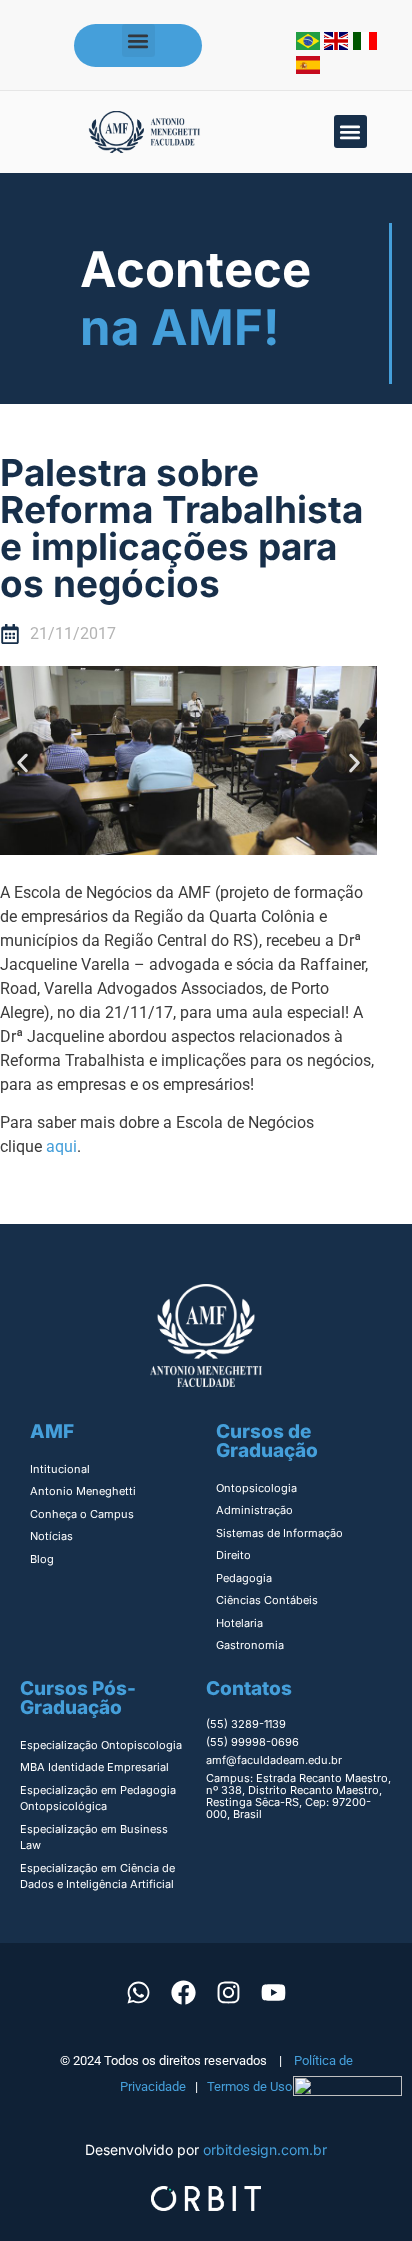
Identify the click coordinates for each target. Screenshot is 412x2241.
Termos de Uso (249, 2086)
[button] (138, 40)
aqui (61, 1146)
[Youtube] (274, 1993)
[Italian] (365, 44)
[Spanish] (308, 68)
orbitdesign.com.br (265, 2149)
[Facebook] (184, 1993)
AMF (52, 1431)
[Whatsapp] (139, 1993)
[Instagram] (229, 1993)
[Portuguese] (310, 44)
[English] (338, 44)
